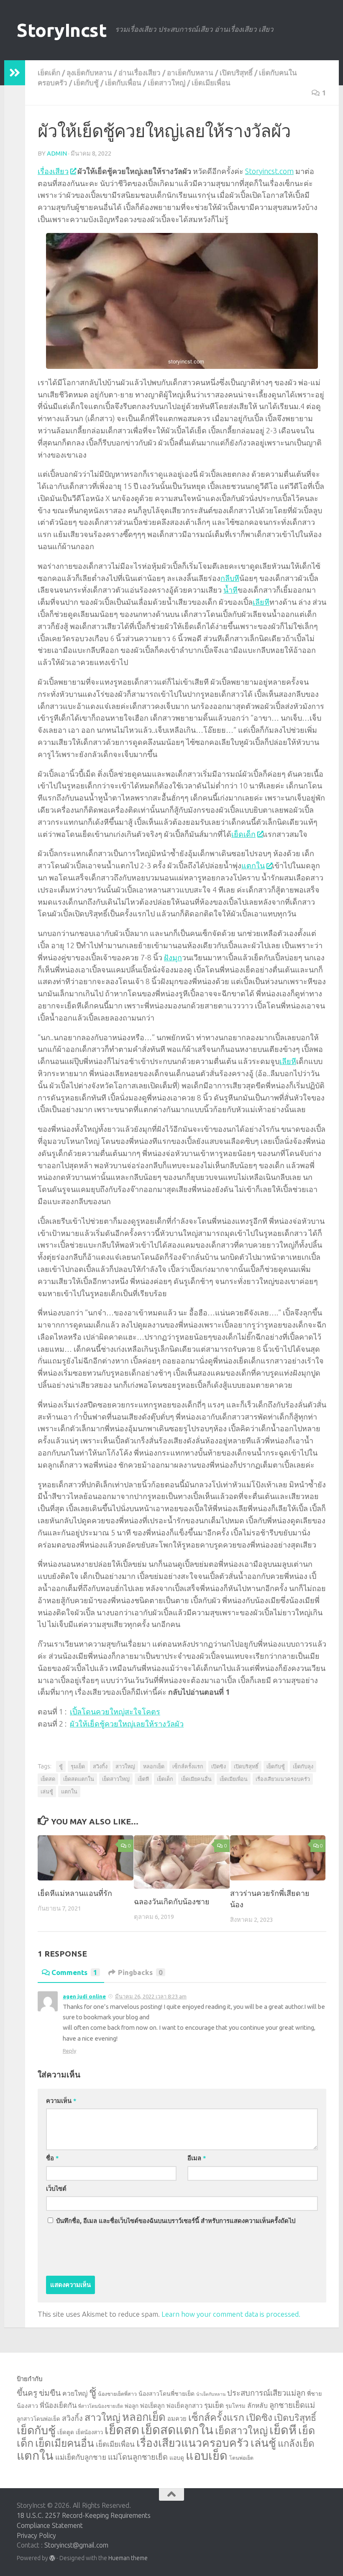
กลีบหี (230, 578)
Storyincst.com (269, 171)
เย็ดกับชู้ (86, 83)
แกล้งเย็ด (296, 2443)
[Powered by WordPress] (52, 2558)
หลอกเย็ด (154, 1766)
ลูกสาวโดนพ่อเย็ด (38, 2419)
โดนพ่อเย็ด (241, 2458)
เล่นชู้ (47, 1791)
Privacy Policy (36, 2535)
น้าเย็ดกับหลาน (211, 2394)
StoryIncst (62, 30)
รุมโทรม (235, 2406)
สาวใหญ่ (125, 1766)
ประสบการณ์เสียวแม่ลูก (266, 2393)
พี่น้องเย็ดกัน (58, 2405)
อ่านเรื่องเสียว (140, 73)
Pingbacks (140, 1972)
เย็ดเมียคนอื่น (196, 1779)
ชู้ (61, 1766)
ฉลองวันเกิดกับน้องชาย (172, 1901)
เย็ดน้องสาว (89, 2432)
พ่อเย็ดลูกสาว (184, 2406)
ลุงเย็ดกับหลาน (89, 73)
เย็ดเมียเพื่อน (211, 83)
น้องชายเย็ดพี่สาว (117, 2394)
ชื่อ (52, 2158)
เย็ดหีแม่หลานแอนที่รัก (75, 1893)
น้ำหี (230, 590)
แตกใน (253, 865)
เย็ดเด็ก (49, 73)
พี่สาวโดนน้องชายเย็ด (101, 2406)
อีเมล (197, 2158)
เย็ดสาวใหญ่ (166, 83)
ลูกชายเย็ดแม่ (292, 2405)
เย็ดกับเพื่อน (123, 83)
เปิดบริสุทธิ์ (236, 73)
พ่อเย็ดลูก (152, 2406)
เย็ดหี (143, 1779)
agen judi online (84, 1996)
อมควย (177, 2419)
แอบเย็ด (207, 2455)
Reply (69, 2051)
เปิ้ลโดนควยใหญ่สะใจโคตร (115, 1711)
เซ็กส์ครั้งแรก (188, 1766)
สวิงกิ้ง (100, 1766)
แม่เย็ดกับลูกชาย (81, 2457)
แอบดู (177, 2458)
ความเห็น (61, 2101)
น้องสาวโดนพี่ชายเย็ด (166, 2394)
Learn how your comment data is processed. (231, 2314)
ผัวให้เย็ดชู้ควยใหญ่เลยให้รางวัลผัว (127, 1724)
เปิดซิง (219, 1766)
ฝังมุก (173, 957)
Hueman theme (128, 2558)
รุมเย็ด (78, 1766)
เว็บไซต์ (56, 2188)
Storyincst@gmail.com (76, 2545)
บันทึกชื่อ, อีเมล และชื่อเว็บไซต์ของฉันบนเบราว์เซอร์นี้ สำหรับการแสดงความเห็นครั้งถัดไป (176, 2221)
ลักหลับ (257, 2405)
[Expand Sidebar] (15, 73)
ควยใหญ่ (75, 2393)
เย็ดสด (48, 1779)
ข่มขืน (50, 2393)
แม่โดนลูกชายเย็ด (138, 2457)
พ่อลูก (132, 2406)
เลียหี (261, 602)
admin (57, 153)
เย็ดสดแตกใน (79, 1779)
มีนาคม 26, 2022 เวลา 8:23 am (151, 1996)
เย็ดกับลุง (303, 1766)
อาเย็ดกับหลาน (190, 73)
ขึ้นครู (27, 2393)
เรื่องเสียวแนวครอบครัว (283, 1779)
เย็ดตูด (66, 2432)
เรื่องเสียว (53, 171)
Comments (74, 1972)
